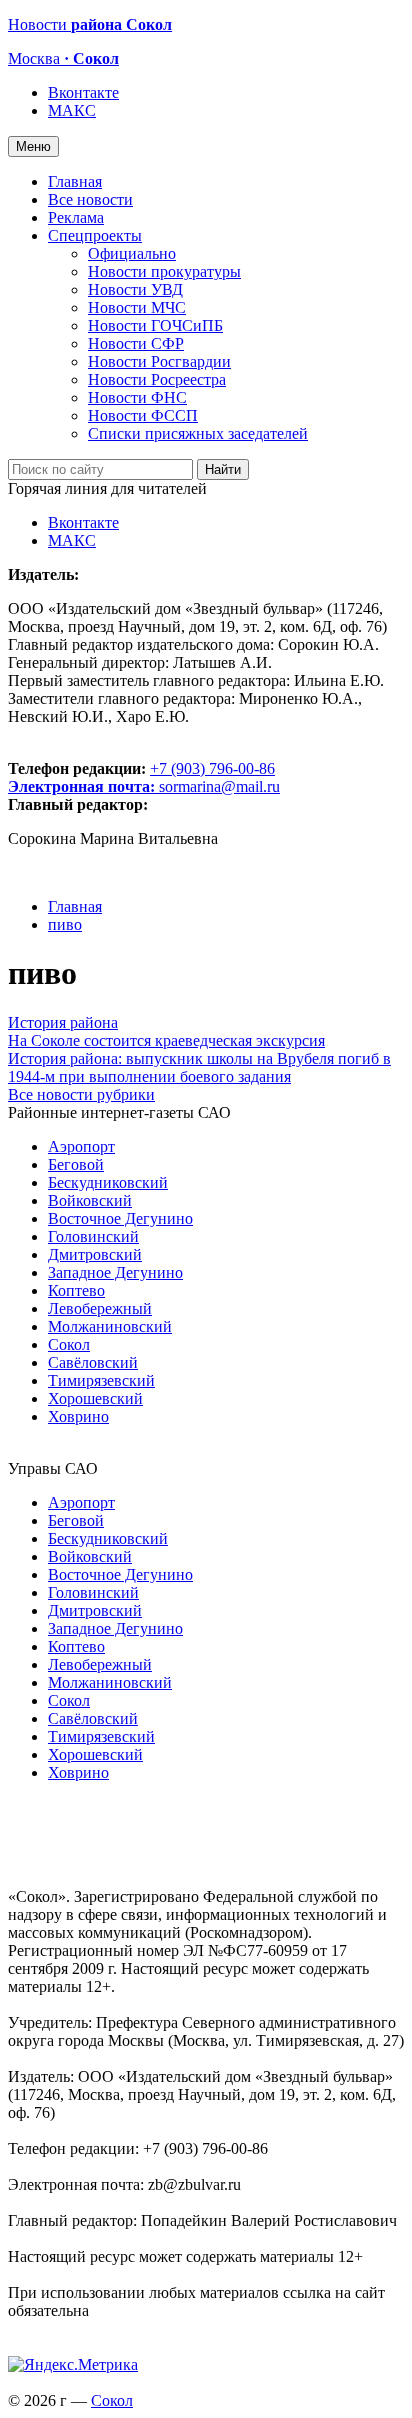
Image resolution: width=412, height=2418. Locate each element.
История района (63, 1022)
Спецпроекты (95, 235)
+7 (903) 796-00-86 (141, 777)
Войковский (90, 1200)
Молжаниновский (110, 1326)
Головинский (93, 1236)
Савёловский (93, 1362)
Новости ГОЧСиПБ (155, 325)
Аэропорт (81, 1146)
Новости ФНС (137, 397)
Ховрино (78, 1416)
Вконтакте (83, 92)
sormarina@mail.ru (219, 786)
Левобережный (100, 1308)
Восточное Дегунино (120, 1218)
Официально (132, 253)
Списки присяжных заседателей (198, 433)
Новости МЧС (137, 307)
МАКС (72, 110)
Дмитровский (95, 1254)
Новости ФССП (143, 415)
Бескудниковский (108, 1182)
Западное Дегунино (115, 1272)
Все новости (90, 199)
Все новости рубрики (81, 1094)
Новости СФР (136, 343)
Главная (75, 181)
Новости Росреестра (157, 379)
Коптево (76, 1290)
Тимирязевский (101, 1380)
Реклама (76, 217)
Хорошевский (95, 1398)
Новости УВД (135, 289)
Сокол (69, 1344)
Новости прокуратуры (164, 271)
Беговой (76, 1164)
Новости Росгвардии (159, 361)
